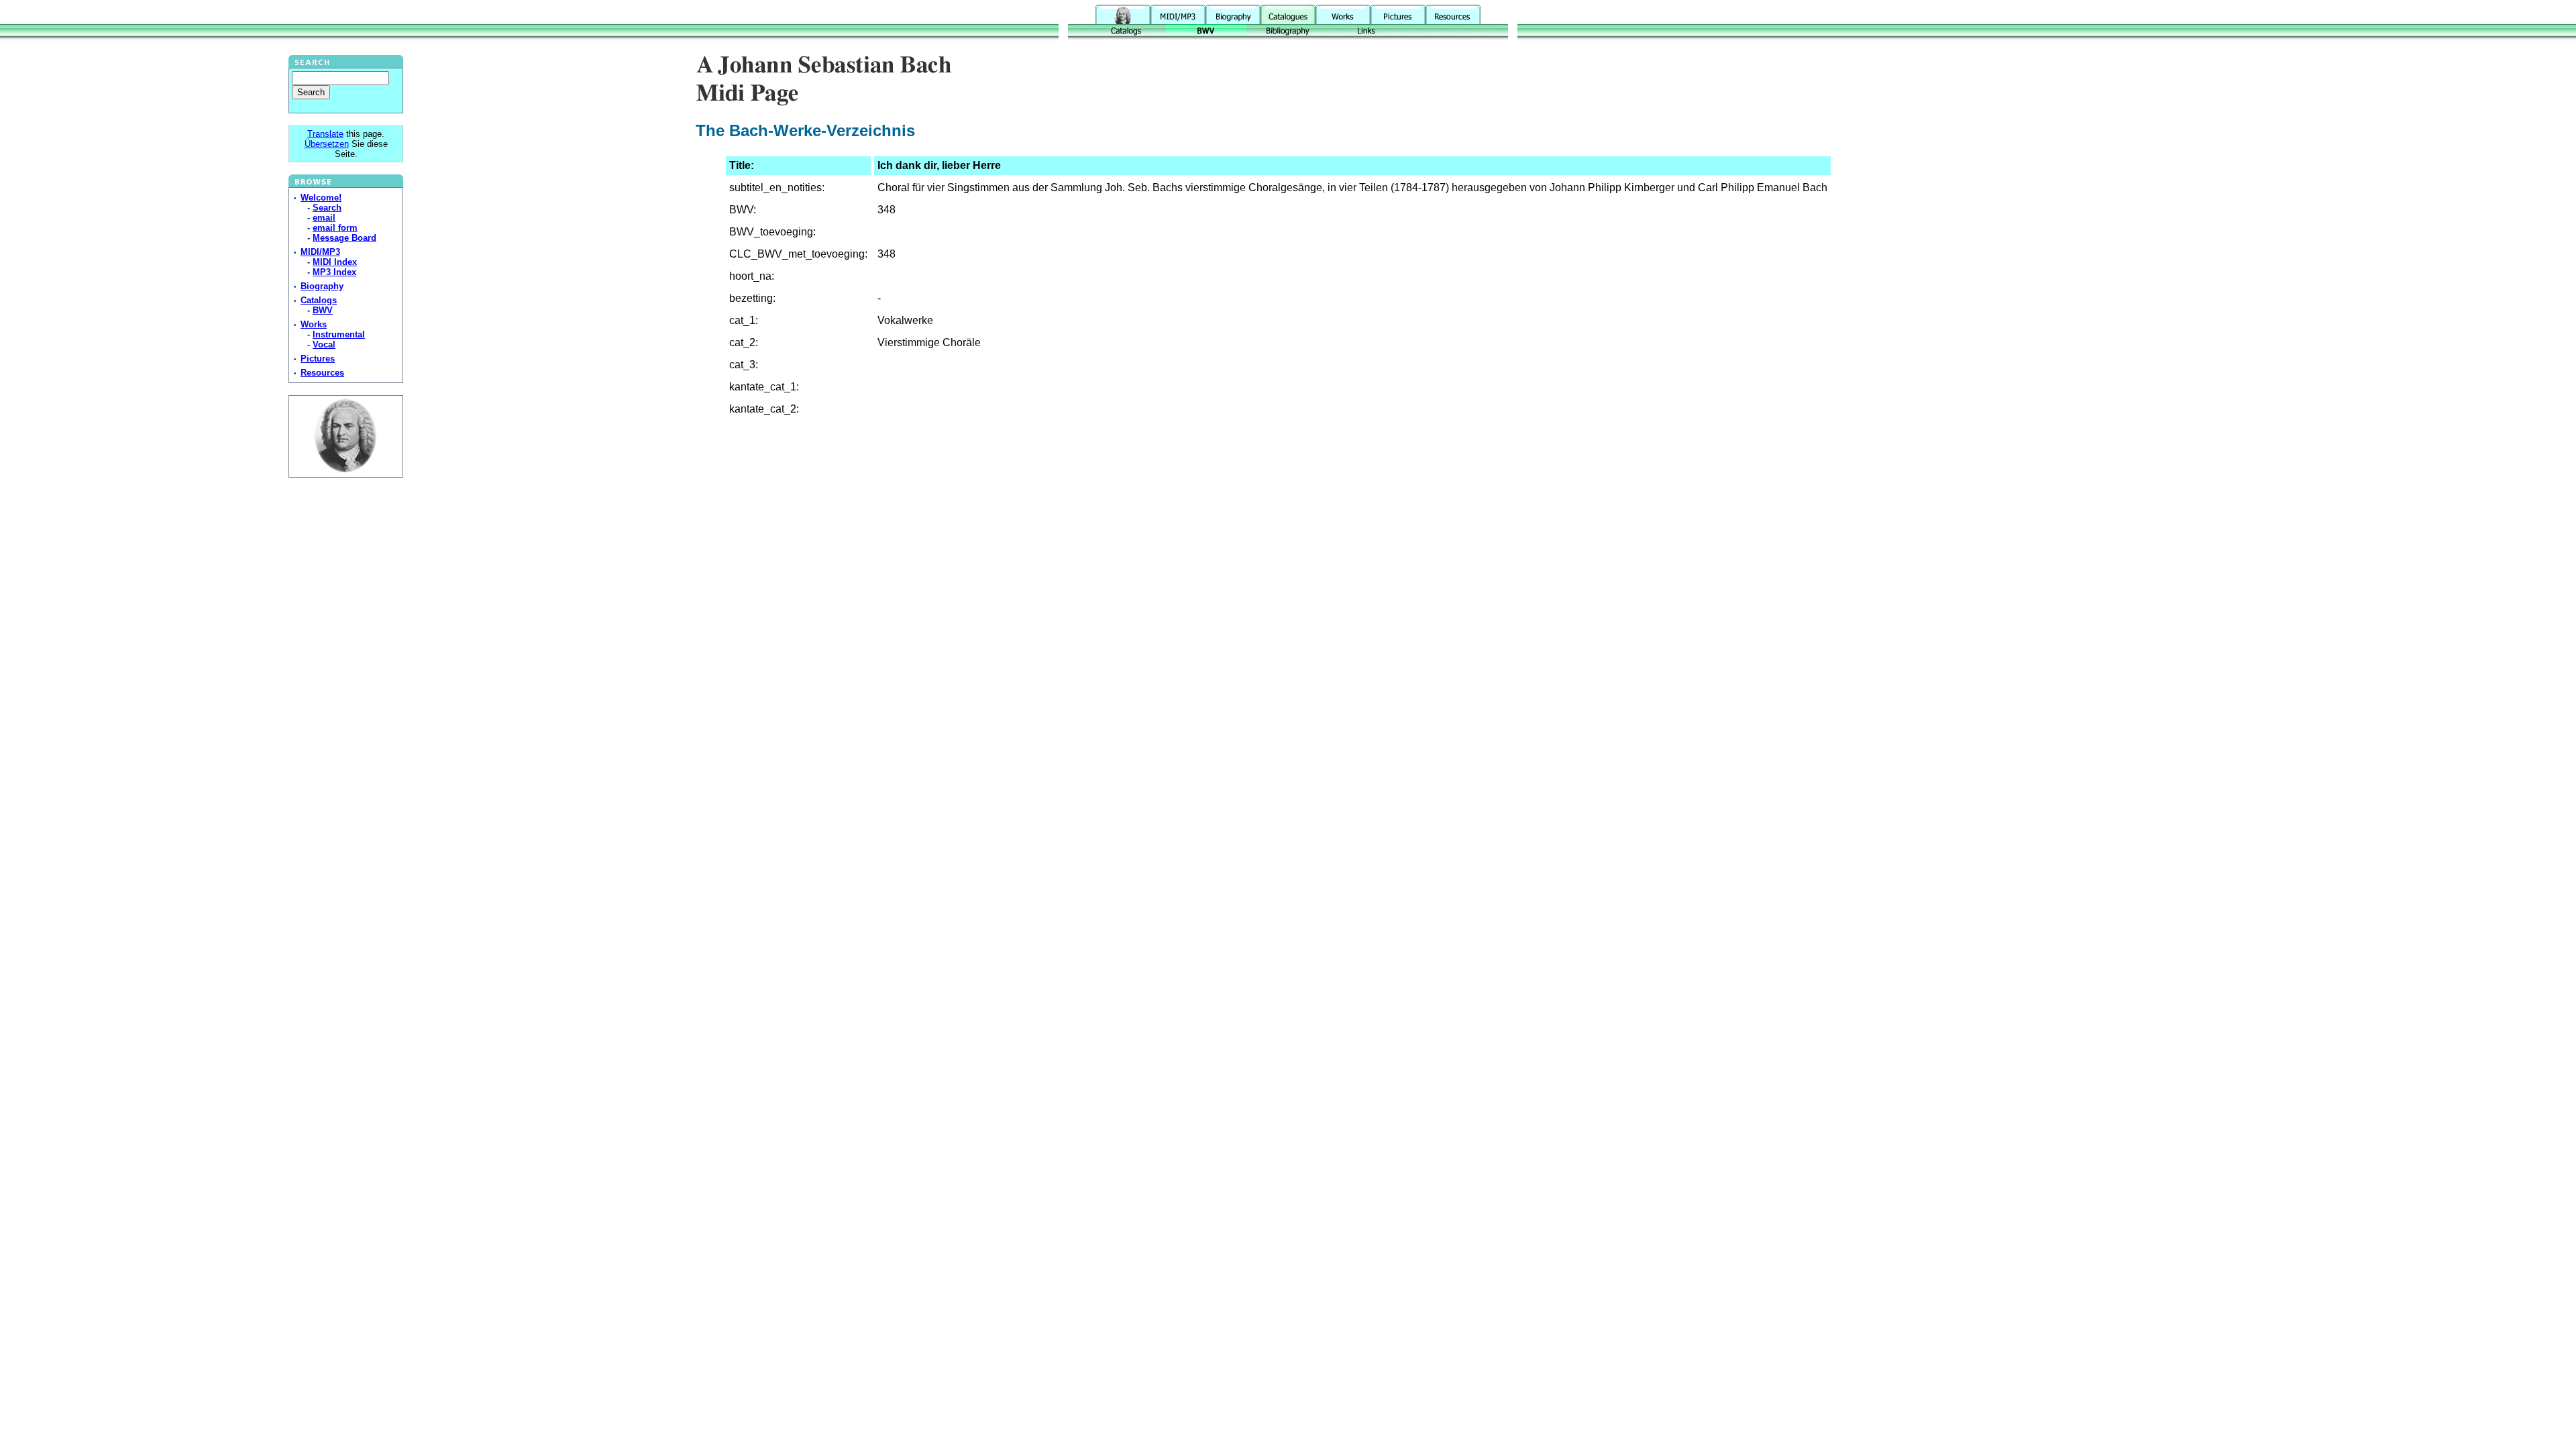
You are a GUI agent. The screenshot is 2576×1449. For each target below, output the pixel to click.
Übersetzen (327, 144)
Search (327, 208)
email (324, 218)
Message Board (344, 238)
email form (335, 228)
